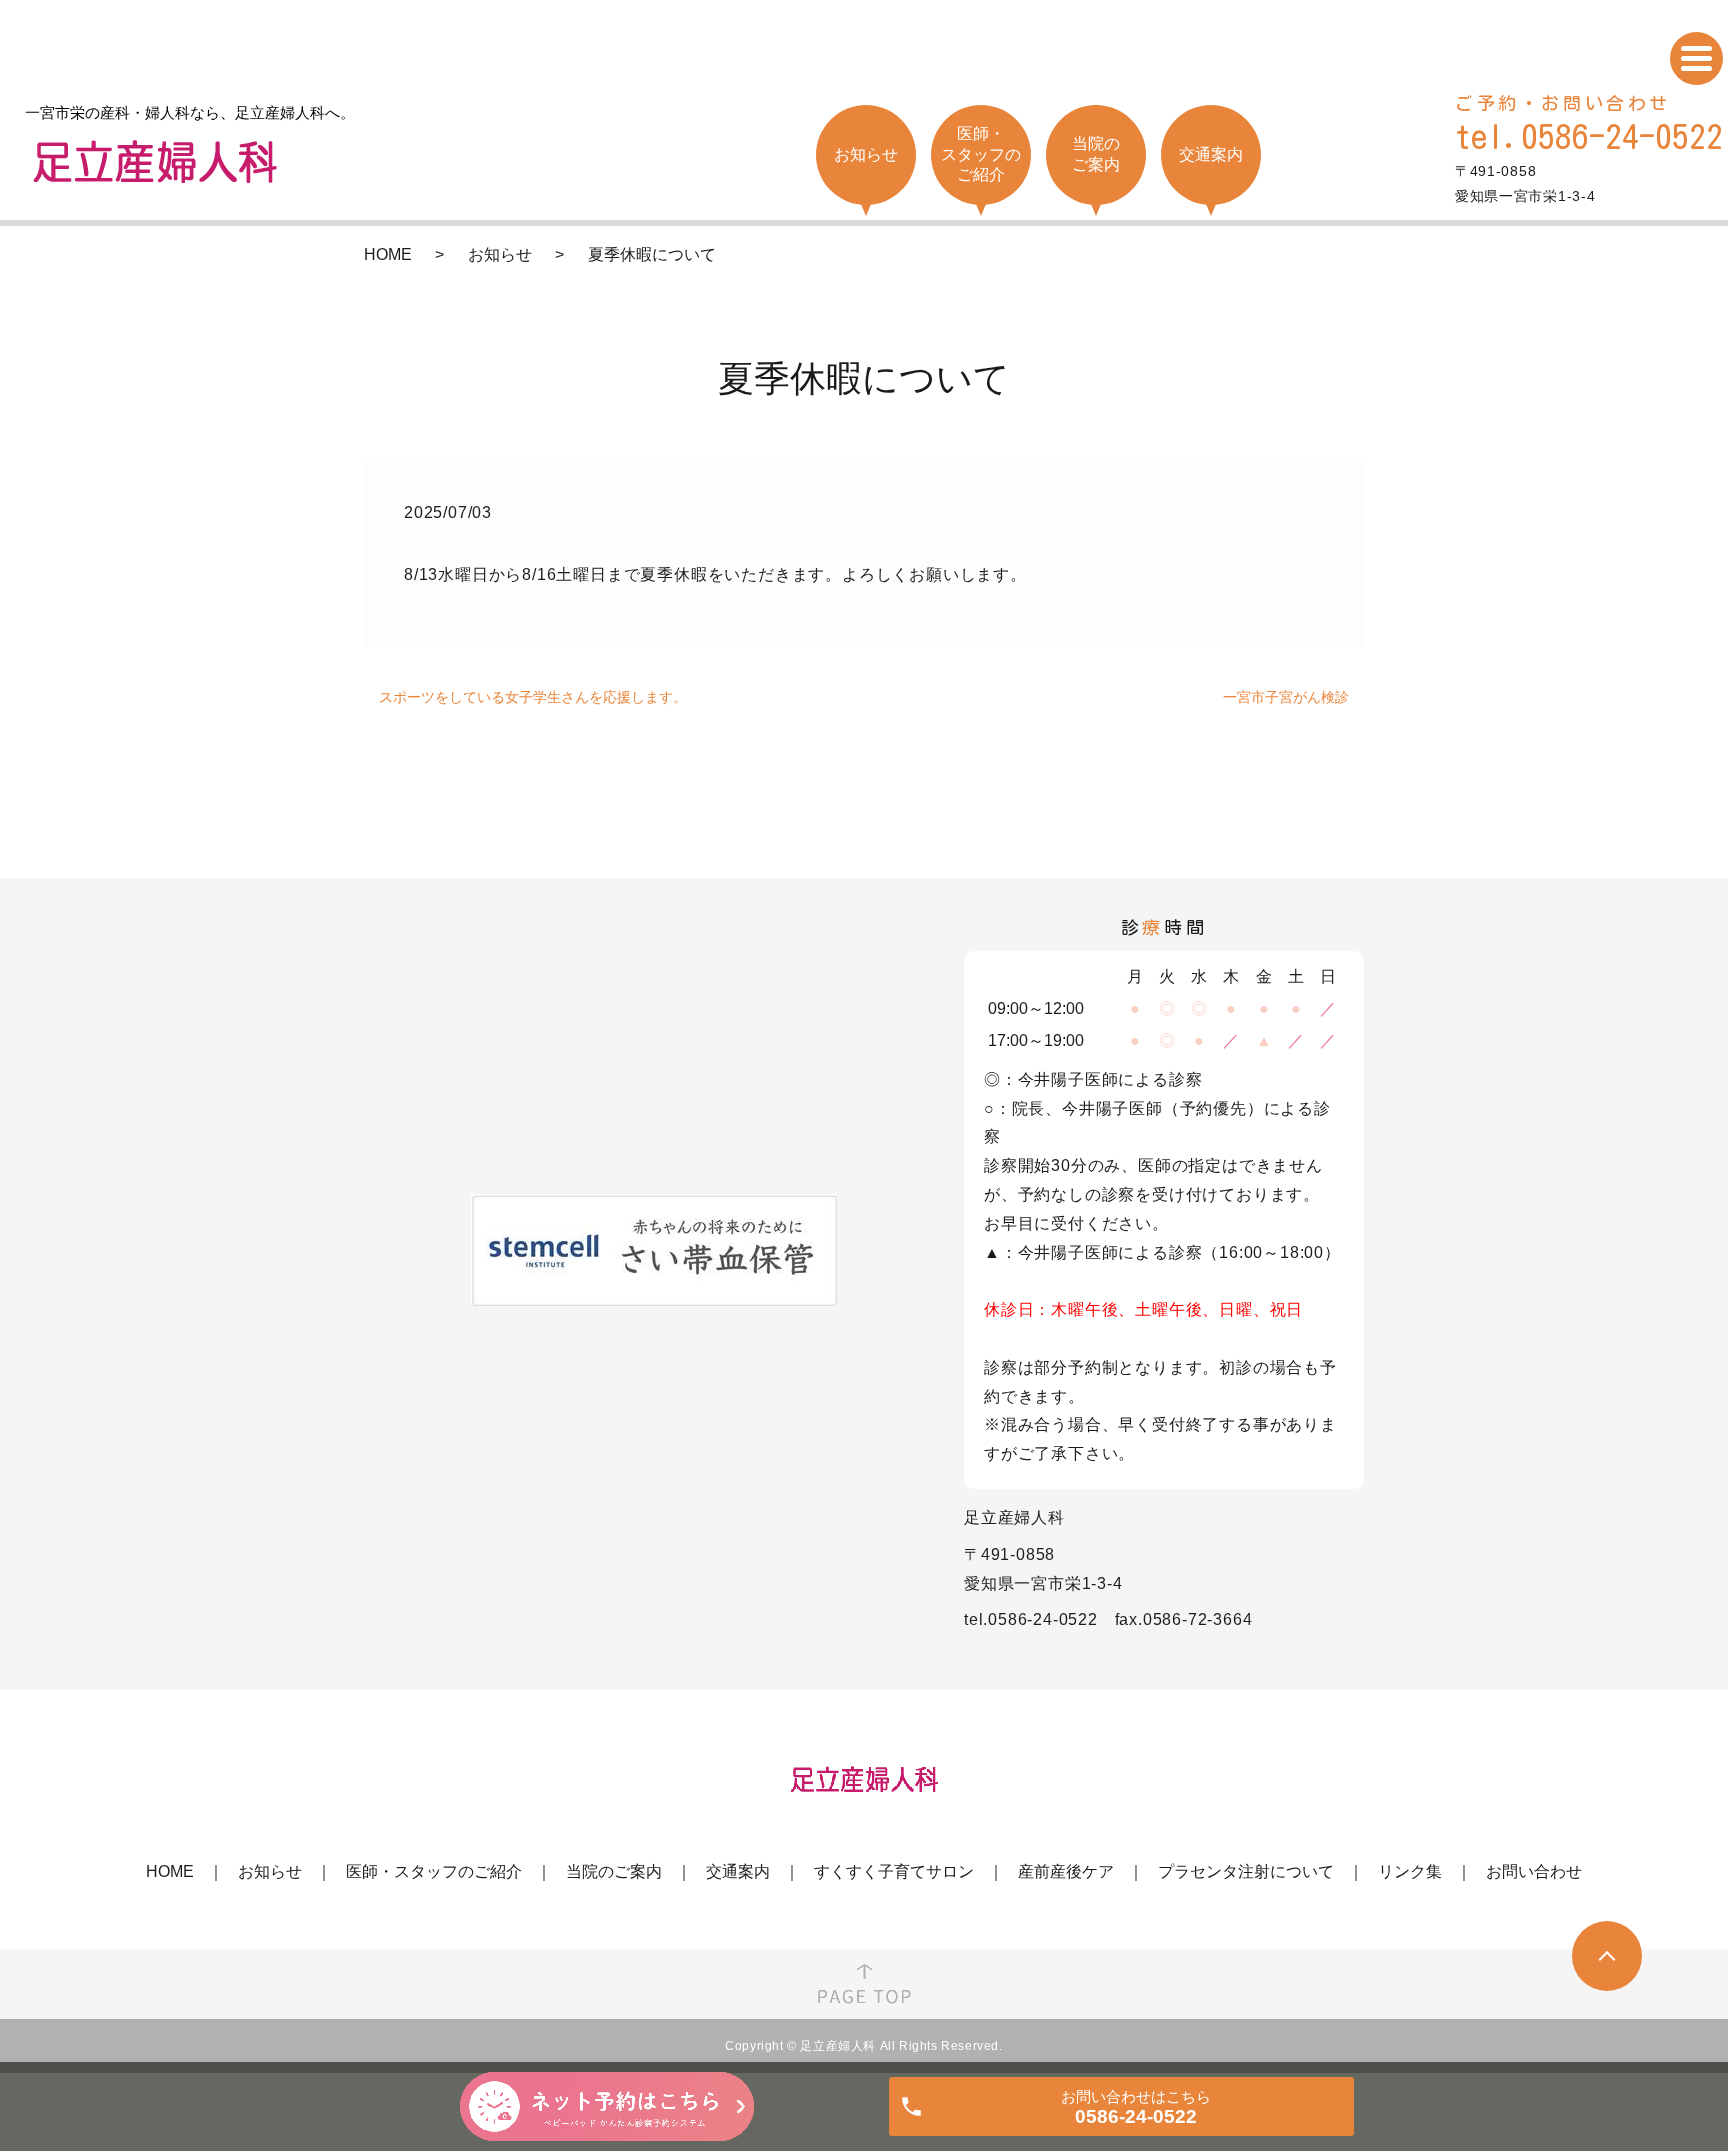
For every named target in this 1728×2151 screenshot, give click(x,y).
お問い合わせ (1534, 1871)
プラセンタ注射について (1246, 1871)
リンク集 (1410, 1871)
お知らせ (500, 254)
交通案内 (738, 1871)
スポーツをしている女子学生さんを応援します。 (533, 697)
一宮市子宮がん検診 (1286, 697)
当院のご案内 (614, 1871)
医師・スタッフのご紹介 (434, 1871)
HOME (388, 254)
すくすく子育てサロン (894, 1871)
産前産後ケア (1066, 1871)
